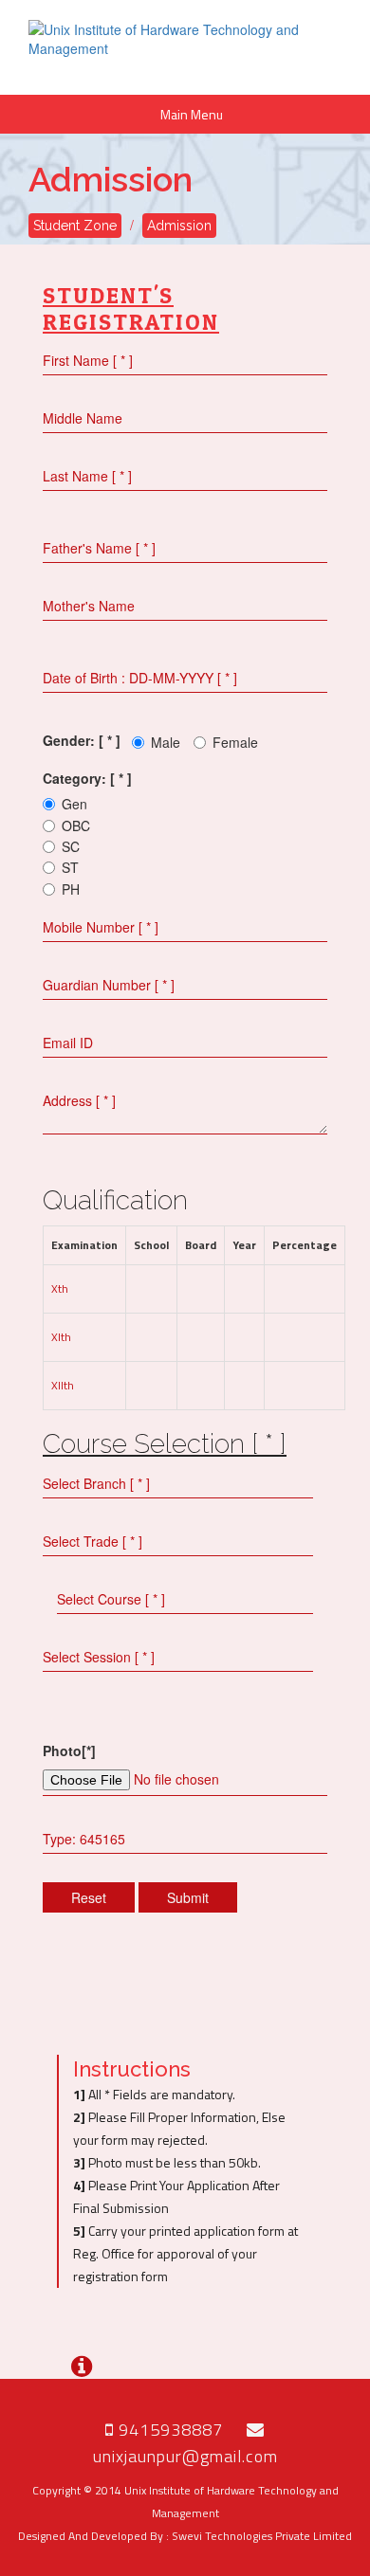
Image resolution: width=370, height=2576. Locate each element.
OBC (76, 825)
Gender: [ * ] (82, 740)
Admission (179, 226)
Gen (74, 804)
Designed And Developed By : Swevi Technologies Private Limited (185, 2536)
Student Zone (75, 226)
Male (166, 742)
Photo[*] (69, 1751)
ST (70, 867)
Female (235, 742)
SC (71, 846)
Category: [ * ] (87, 778)
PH (71, 889)
